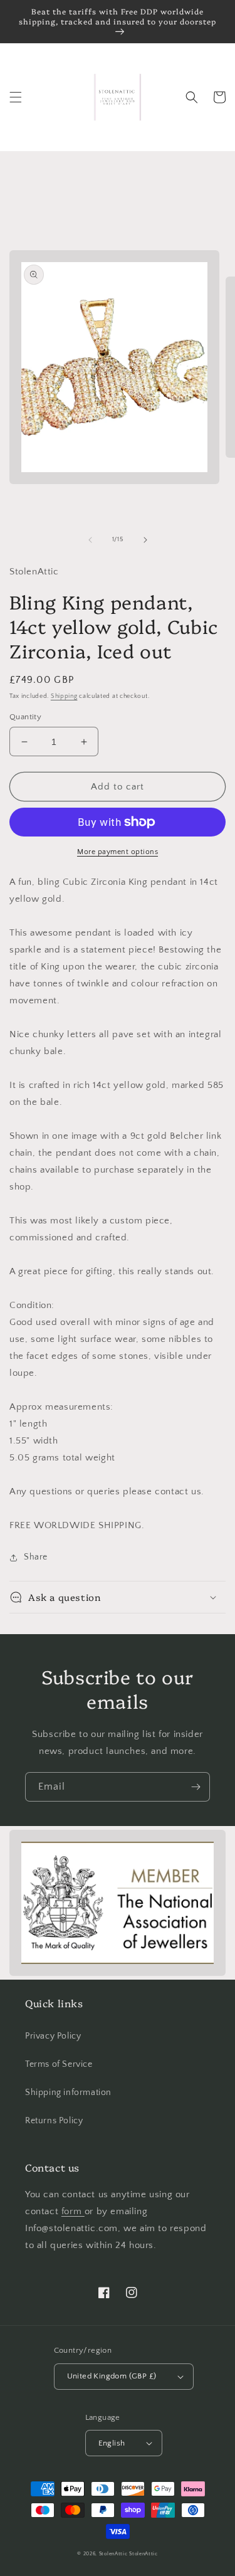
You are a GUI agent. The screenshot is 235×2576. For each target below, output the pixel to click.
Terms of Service (59, 2064)
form (73, 2211)
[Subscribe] (196, 1787)
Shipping (64, 696)
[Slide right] (145, 540)
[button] (16, 97)
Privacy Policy (53, 2036)
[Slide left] (90, 540)
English (112, 2443)
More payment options (118, 852)
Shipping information (68, 2093)
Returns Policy (54, 2121)
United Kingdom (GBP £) (112, 2376)
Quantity (25, 717)
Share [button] (36, 1557)
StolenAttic (113, 2554)
